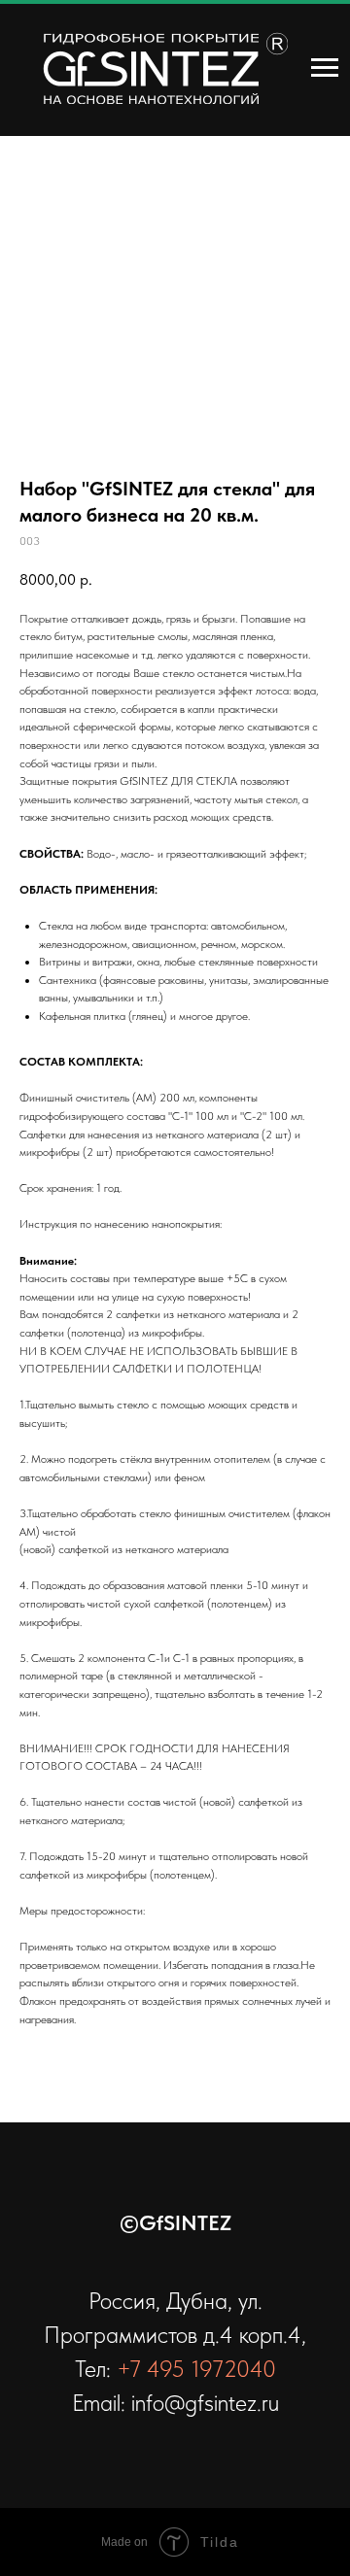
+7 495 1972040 (196, 2369)
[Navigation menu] (325, 68)
